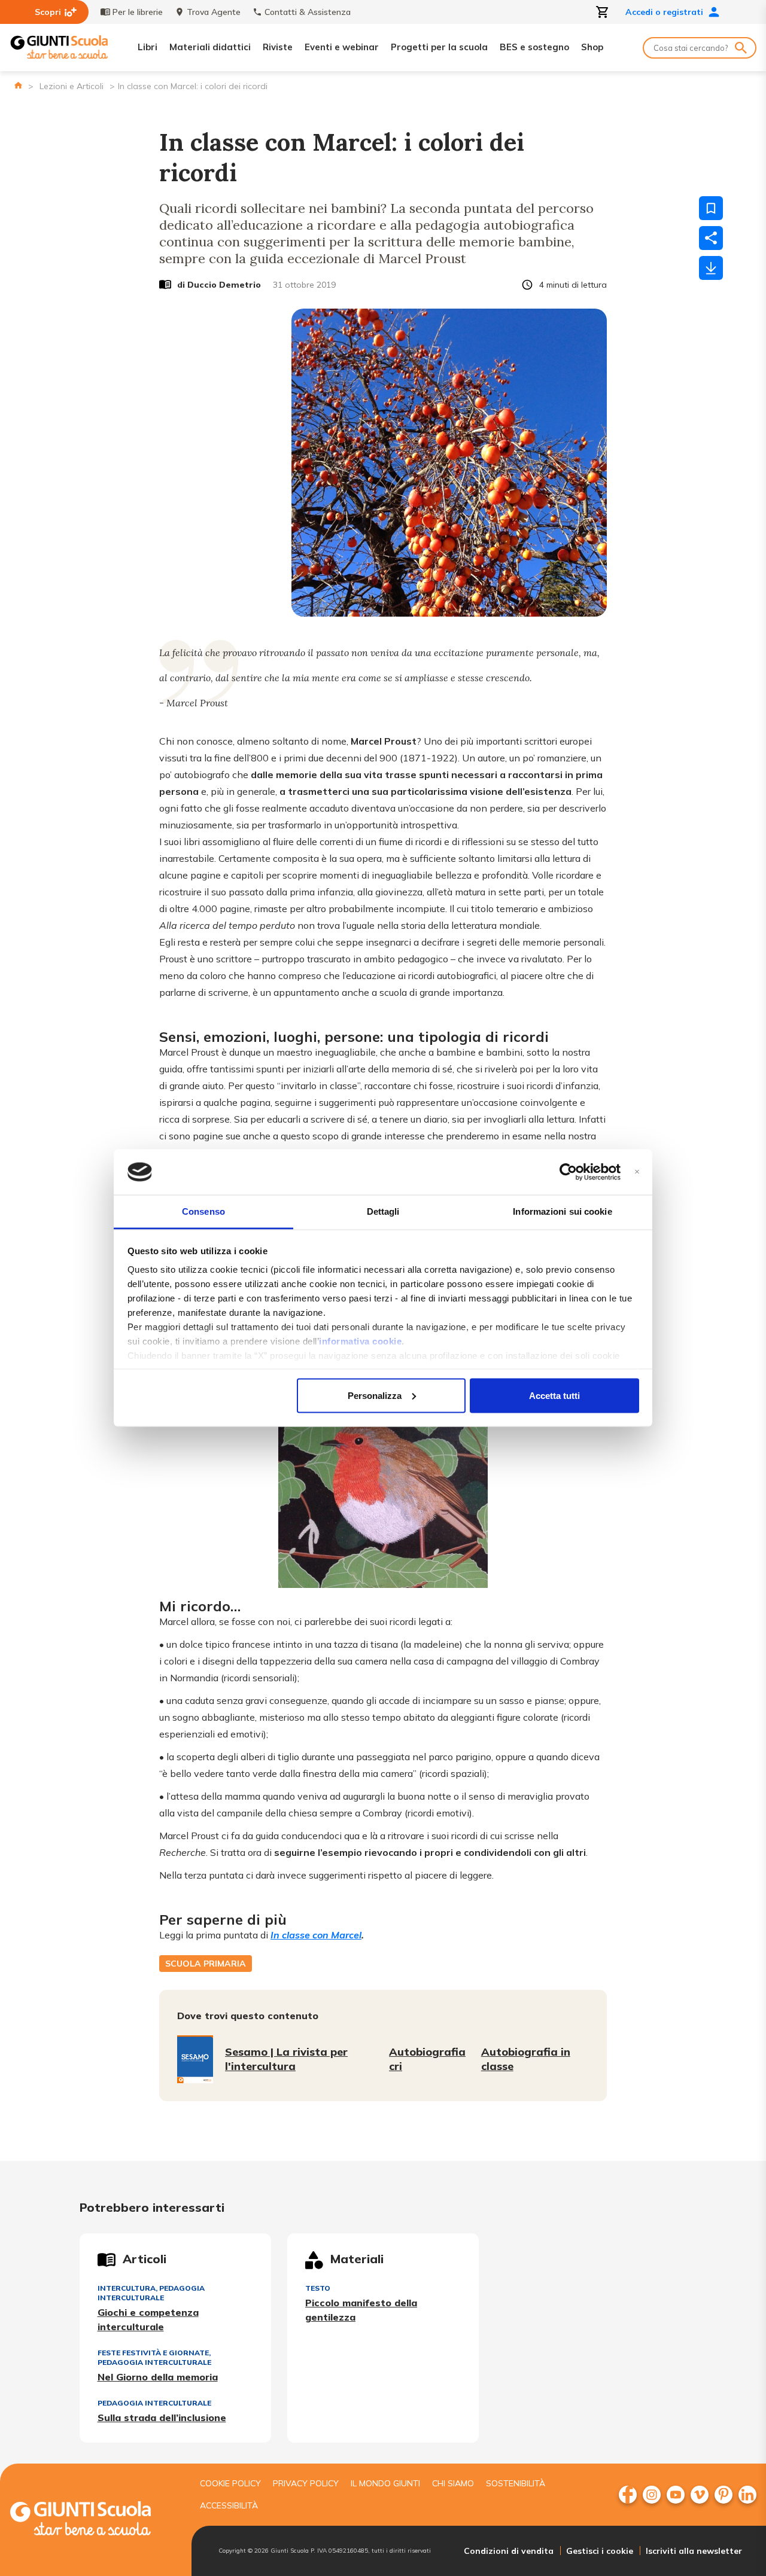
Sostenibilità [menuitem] (516, 2483)
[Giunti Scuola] (59, 48)
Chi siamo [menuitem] (453, 2483)
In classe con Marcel (316, 1935)
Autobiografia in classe (526, 2059)
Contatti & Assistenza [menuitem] (308, 12)
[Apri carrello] (603, 12)
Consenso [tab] (203, 1211)
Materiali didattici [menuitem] (210, 47)
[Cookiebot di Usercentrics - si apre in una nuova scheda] (568, 1172)
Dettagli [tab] (383, 1211)
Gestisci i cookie (600, 2551)
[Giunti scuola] (93, 2520)
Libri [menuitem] (148, 47)
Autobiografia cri (427, 2059)
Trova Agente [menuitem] (214, 12)
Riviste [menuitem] (278, 47)
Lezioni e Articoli (72, 86)
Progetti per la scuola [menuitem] (439, 47)
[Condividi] (711, 238)
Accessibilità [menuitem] (229, 2505)
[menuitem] (628, 2495)
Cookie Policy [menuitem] (230, 2483)
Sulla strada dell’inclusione (162, 2418)
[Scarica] (711, 268)
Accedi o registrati (664, 12)
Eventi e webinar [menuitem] (342, 47)
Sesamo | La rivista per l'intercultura (286, 2059)
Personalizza (375, 1395)
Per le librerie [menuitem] (138, 12)
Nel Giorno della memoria (158, 2377)
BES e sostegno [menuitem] (534, 47)
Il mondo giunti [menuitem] (385, 2483)
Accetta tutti (554, 1395)
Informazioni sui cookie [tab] (562, 1211)
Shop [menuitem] (592, 47)
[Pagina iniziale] (18, 85)
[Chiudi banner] (637, 1172)
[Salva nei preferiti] (711, 208)
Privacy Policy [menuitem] (306, 2483)
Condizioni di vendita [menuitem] (509, 2551)
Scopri (48, 12)
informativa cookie (360, 1341)
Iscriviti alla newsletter (694, 2551)
